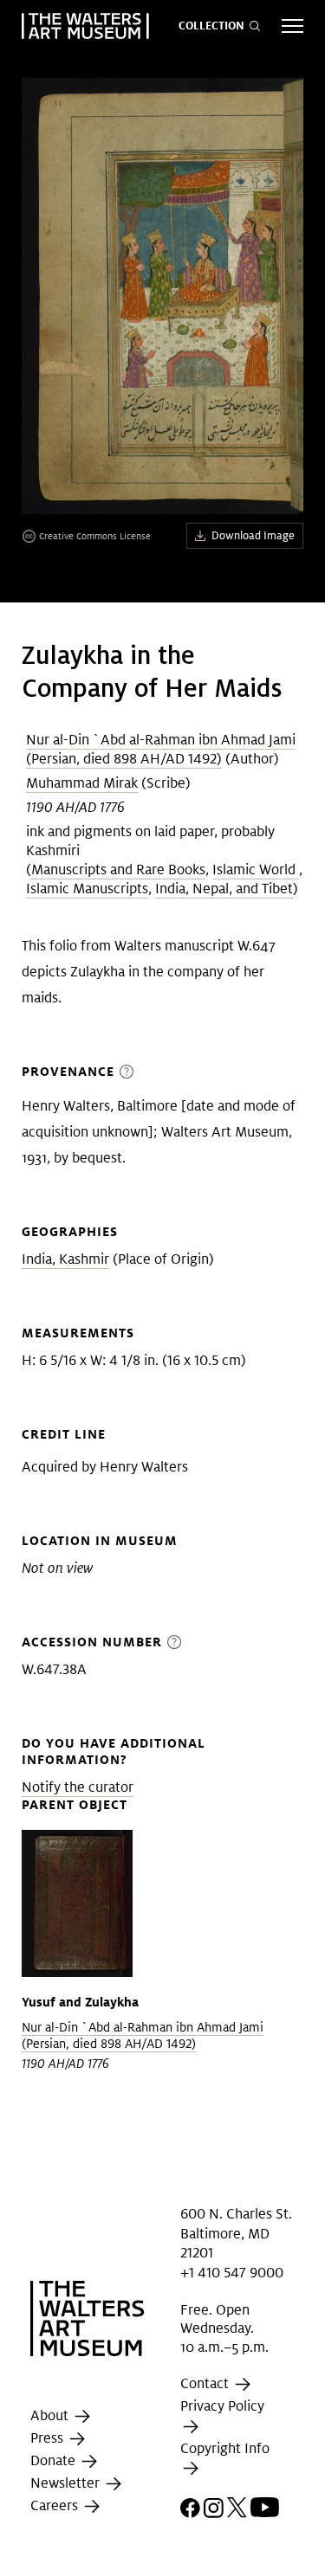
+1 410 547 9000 (232, 2272)
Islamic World (256, 869)
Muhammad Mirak (82, 783)
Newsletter (67, 2484)
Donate (55, 2461)
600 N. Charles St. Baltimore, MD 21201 (236, 2233)
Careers (56, 2506)
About (51, 2416)
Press (49, 2439)
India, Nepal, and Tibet (224, 889)
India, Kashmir (65, 1259)
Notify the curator (78, 1787)
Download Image (253, 535)
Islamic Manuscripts (87, 889)
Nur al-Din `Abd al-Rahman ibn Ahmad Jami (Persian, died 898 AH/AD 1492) (161, 749)
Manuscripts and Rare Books (118, 869)
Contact (206, 2384)
